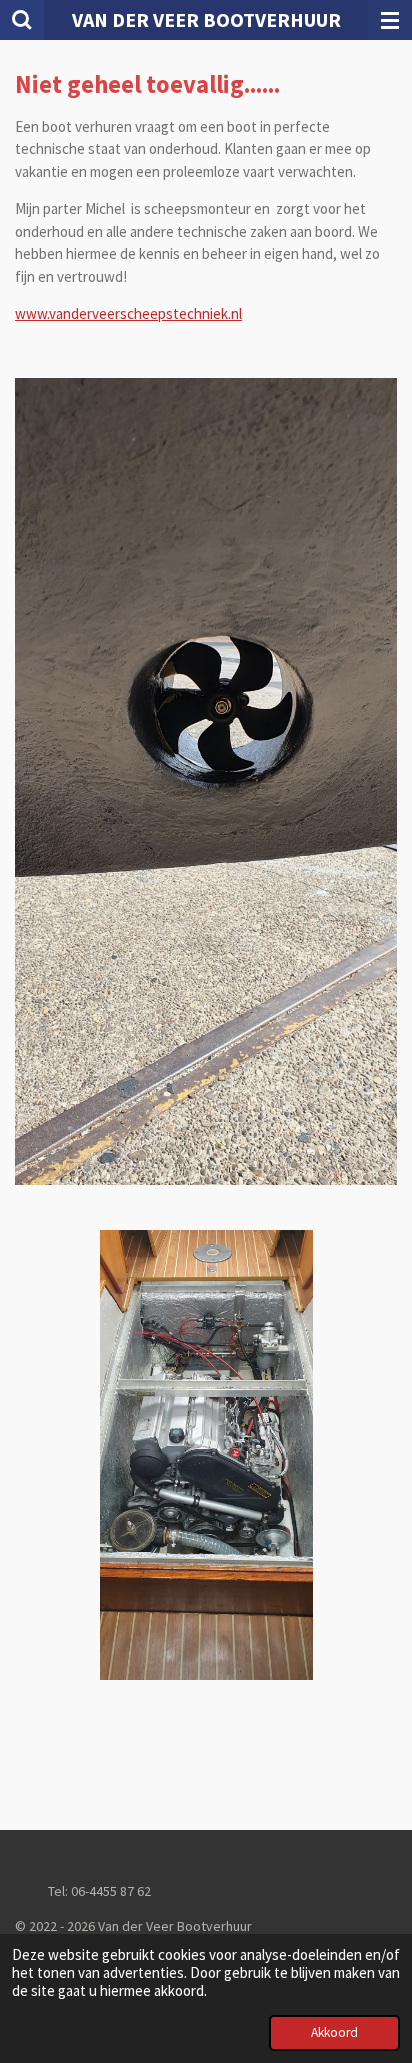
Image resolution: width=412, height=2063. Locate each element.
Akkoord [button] (334, 2032)
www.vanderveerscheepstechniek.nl (128, 313)
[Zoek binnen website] (22, 20)
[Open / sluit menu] (390, 20)
